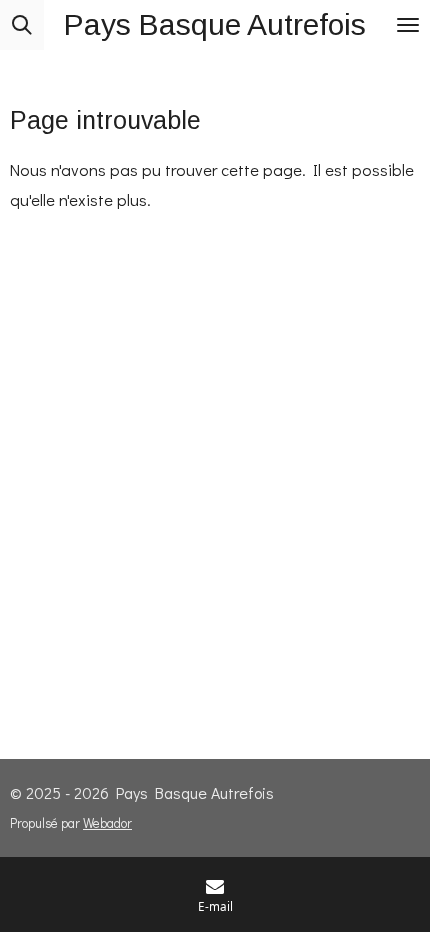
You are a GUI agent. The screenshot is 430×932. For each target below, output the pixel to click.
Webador (107, 823)
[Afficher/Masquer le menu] (408, 25)
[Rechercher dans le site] (22, 25)
